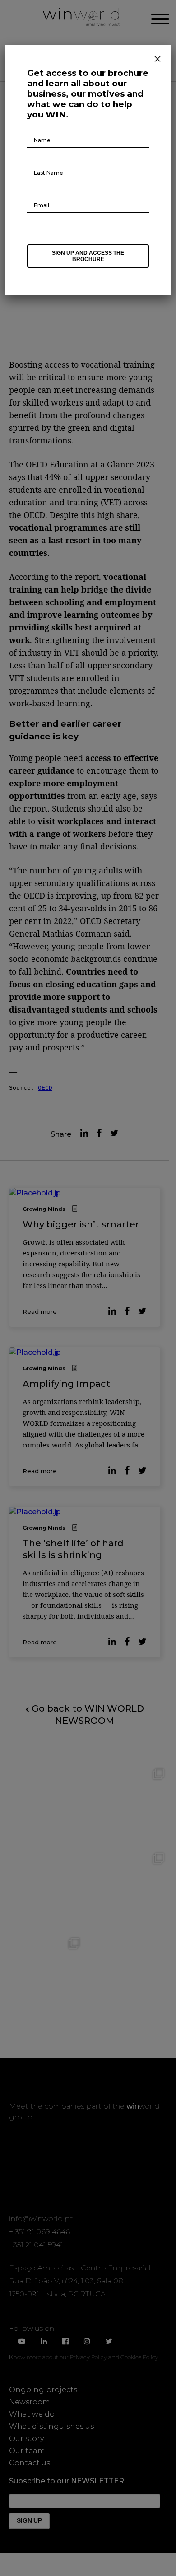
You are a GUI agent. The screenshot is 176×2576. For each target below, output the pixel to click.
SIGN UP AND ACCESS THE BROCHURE (88, 256)
